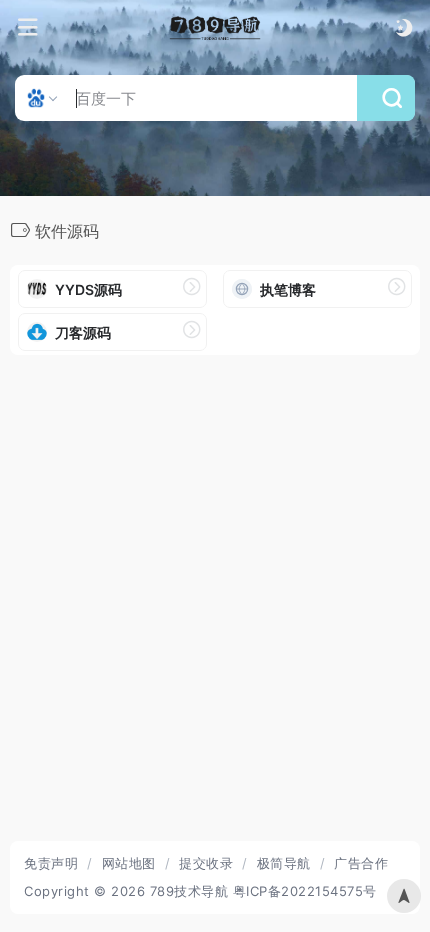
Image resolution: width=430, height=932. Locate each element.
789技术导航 (189, 891)
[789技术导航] (215, 28)
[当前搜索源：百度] (44, 98)
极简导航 (284, 863)
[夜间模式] (404, 27)
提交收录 (206, 863)
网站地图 (129, 863)
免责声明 (51, 863)
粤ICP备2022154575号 (305, 891)
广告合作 (361, 863)
